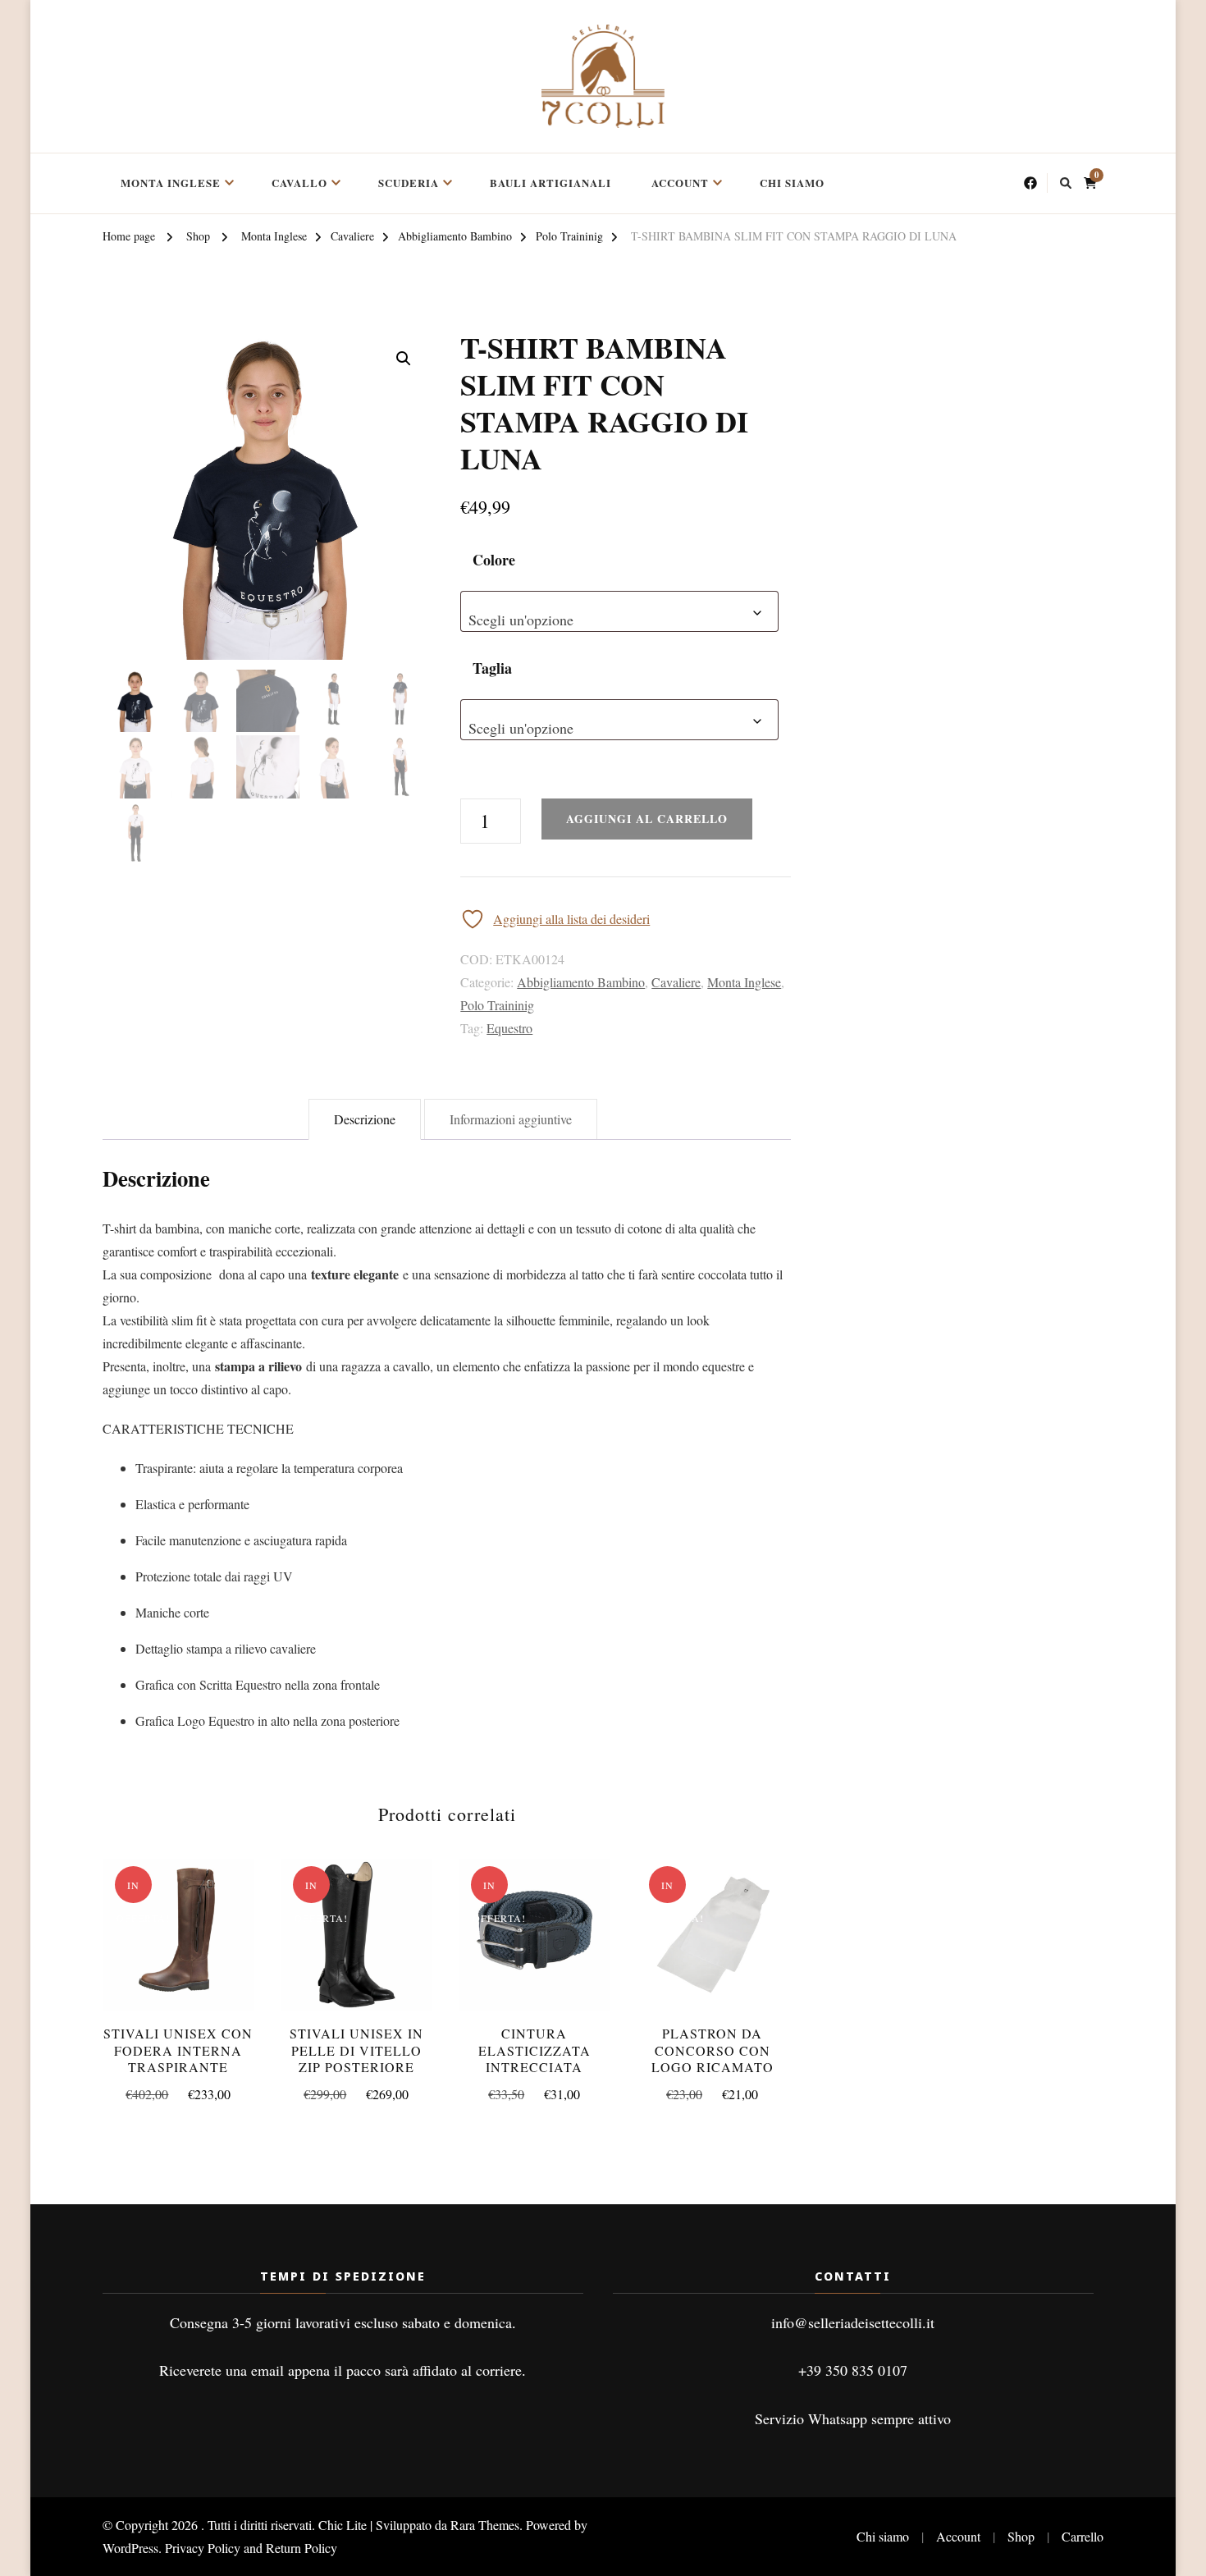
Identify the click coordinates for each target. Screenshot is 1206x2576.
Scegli (178, 1949)
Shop (1021, 2536)
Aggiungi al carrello (713, 1937)
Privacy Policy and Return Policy (251, 2548)
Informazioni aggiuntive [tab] (511, 1119)
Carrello (1083, 2536)
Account (680, 183)
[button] (404, 359)
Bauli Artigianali (550, 183)
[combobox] (619, 611)
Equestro (509, 1028)
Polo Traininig (497, 1005)
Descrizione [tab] (365, 1119)
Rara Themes (485, 2525)
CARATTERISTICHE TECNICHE (198, 1428)
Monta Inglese (171, 183)
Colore (494, 560)
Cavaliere (676, 982)
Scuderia (409, 183)
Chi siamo (792, 183)
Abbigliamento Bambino (581, 982)
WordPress (130, 2548)
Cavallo (299, 183)
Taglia (492, 668)
